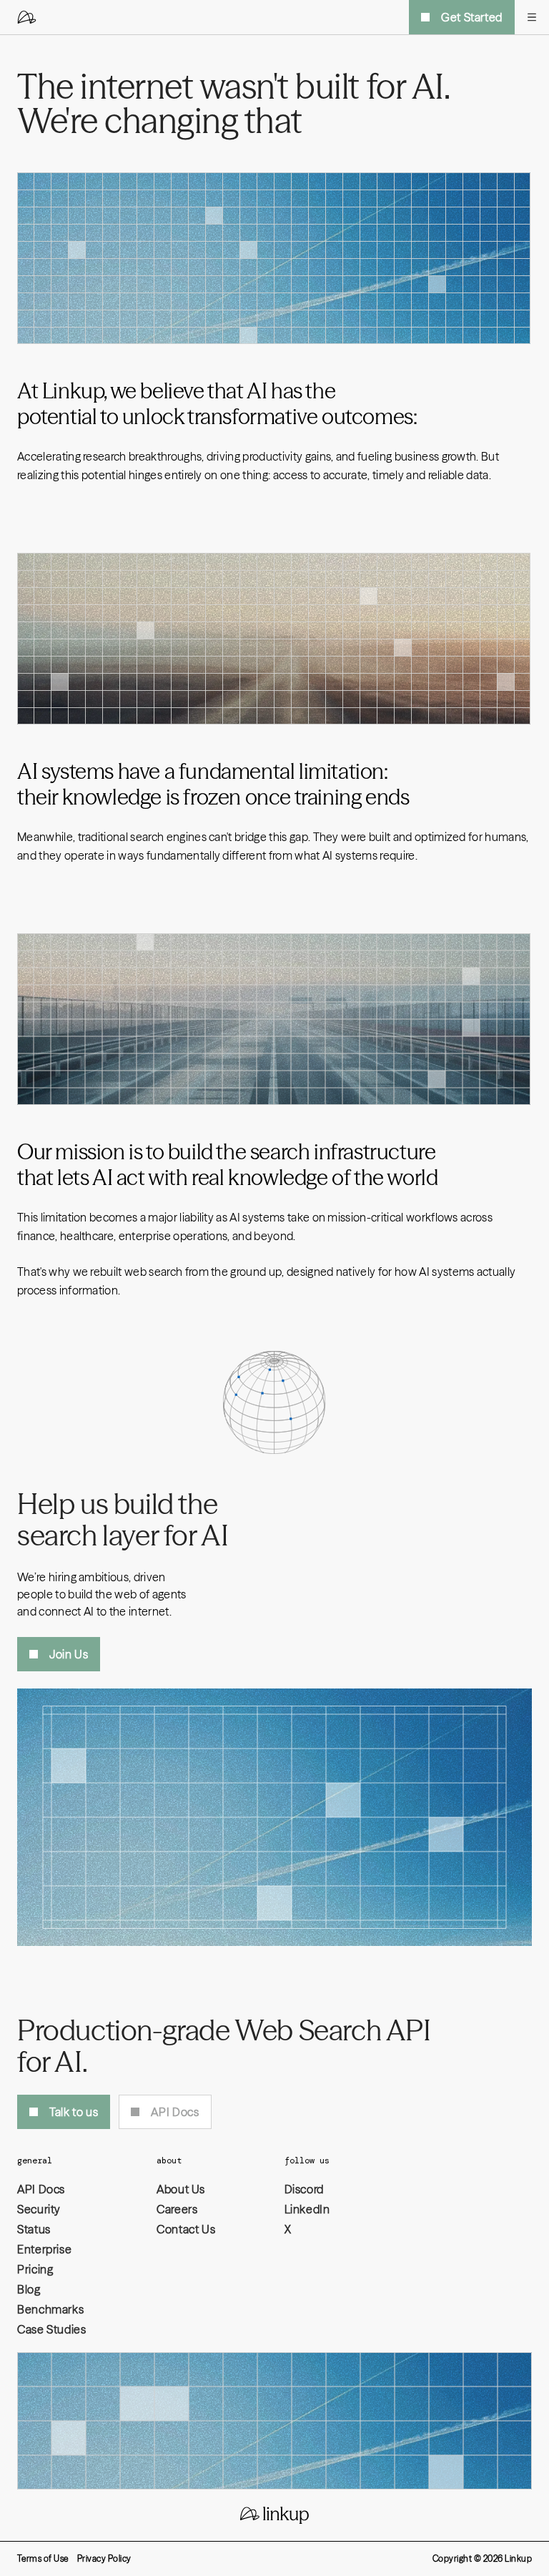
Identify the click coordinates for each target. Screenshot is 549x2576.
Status (34, 2229)
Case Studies (52, 2329)
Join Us (69, 1654)
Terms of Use (43, 2558)
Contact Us (186, 2229)
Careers (177, 2209)
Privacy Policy (104, 2558)
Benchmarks (50, 2309)
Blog (29, 2289)
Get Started (472, 17)
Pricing (35, 2269)
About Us (181, 2189)
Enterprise (44, 2249)
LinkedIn (307, 2209)
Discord (304, 2189)
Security (39, 2209)
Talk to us (74, 2112)
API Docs (175, 2112)
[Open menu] (532, 17)
